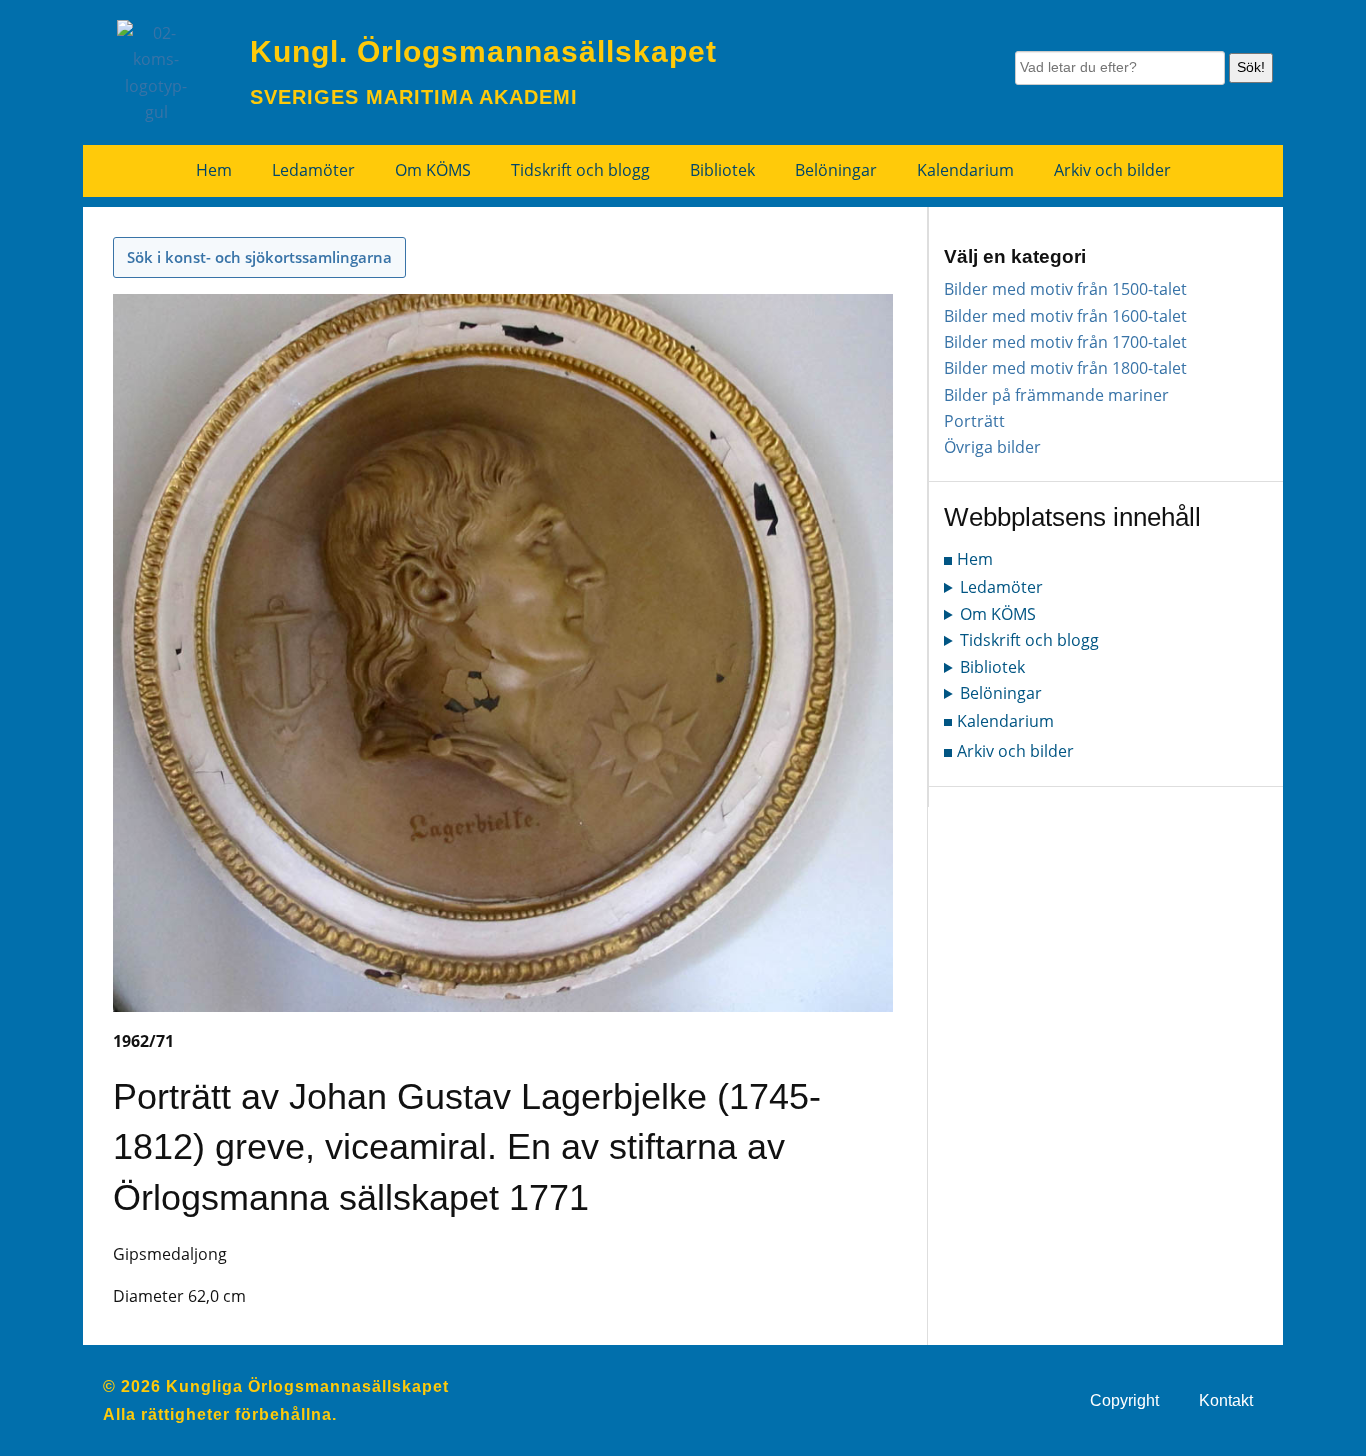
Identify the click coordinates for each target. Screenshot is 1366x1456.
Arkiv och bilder (1112, 170)
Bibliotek (722, 170)
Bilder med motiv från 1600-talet (1065, 316)
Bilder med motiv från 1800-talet (1065, 368)
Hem (214, 170)
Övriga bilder (992, 447)
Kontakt (1226, 1400)
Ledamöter (313, 170)
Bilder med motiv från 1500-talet (1065, 289)
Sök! (1251, 67)
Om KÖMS (433, 170)
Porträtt (974, 421)
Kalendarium (965, 170)
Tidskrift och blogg (580, 170)
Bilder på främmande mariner (1056, 395)
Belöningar (836, 170)
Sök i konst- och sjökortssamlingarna (259, 257)
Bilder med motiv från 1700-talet (1065, 342)
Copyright (1124, 1400)
